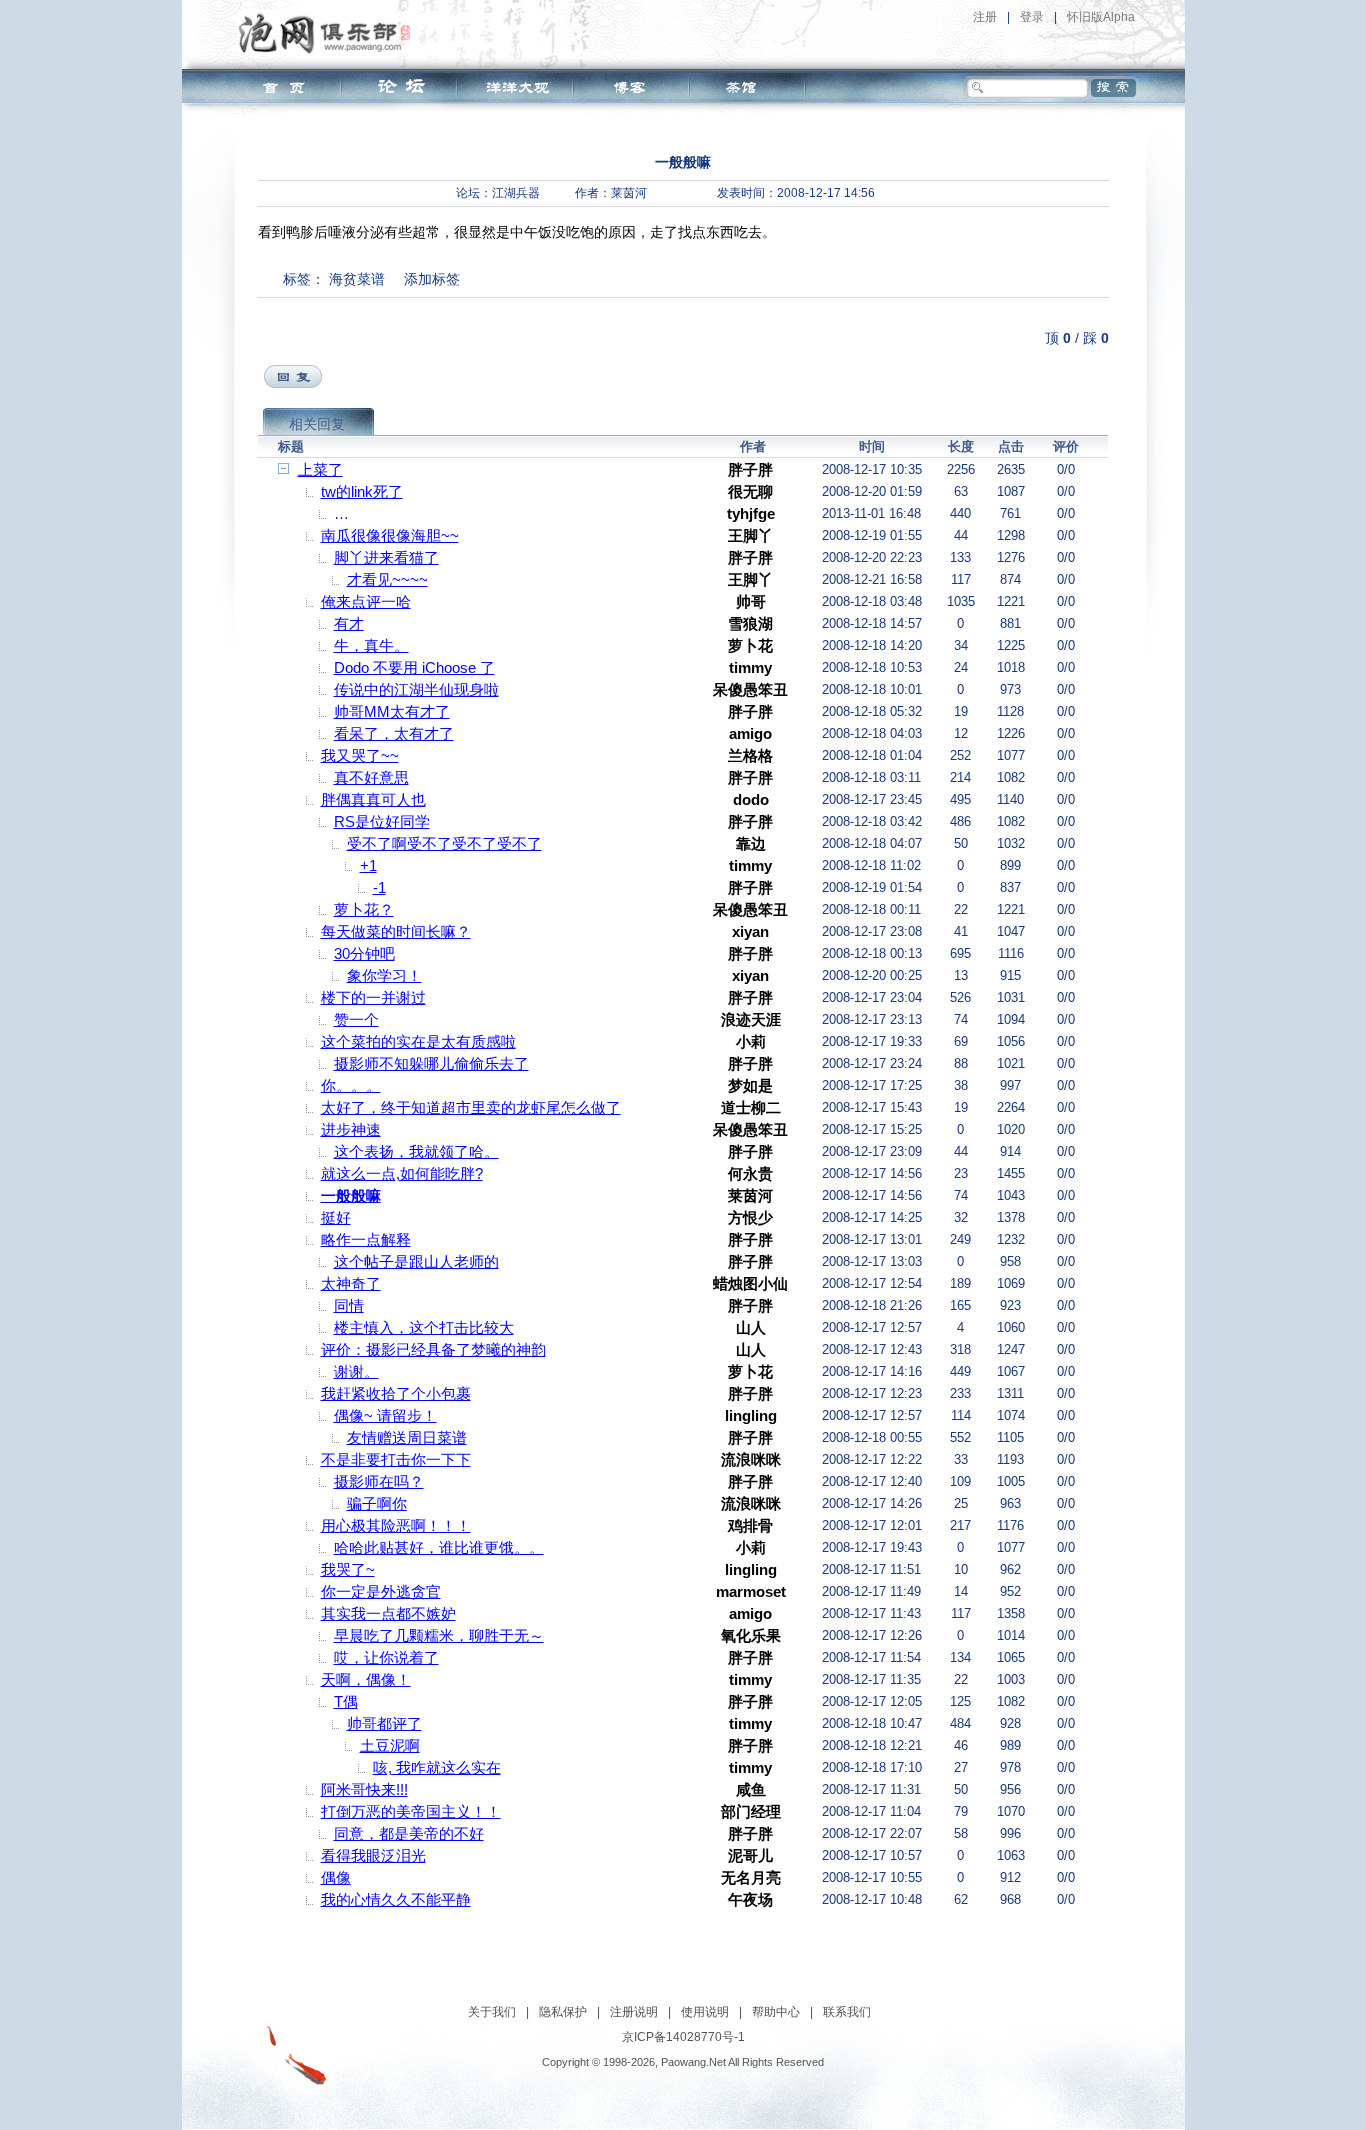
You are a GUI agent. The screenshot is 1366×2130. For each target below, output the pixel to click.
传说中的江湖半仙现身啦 (416, 689)
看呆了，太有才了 (394, 733)
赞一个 (356, 1019)
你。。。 (351, 1085)
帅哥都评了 (384, 1723)
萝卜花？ (364, 909)
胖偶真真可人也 (373, 799)
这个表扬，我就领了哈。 (416, 1151)
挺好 (336, 1217)
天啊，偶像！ (366, 1679)
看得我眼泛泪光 (373, 1855)
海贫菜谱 (357, 279)
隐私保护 (563, 2012)
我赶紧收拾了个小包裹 (396, 1393)
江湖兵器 (516, 193)
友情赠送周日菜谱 (407, 1437)
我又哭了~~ (360, 755)
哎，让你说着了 (386, 1657)
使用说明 (705, 2012)
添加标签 (432, 279)
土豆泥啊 (390, 1745)
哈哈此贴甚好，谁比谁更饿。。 (439, 1547)
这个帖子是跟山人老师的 (416, 1261)
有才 (349, 623)
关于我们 (492, 2012)
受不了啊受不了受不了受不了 (444, 843)
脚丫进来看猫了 (386, 557)
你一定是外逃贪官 (381, 1591)
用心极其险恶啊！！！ (396, 1525)
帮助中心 (776, 2012)
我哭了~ (348, 1569)
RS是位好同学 (382, 821)
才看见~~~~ (387, 579)
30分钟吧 (364, 953)
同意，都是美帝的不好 (409, 1833)
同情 (349, 1305)
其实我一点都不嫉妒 (388, 1613)
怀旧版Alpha (1101, 17)
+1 (368, 865)
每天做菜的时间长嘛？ (396, 931)
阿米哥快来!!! (364, 1789)
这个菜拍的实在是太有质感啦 (418, 1041)
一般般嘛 (351, 1195)
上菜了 (320, 469)
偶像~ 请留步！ (385, 1415)
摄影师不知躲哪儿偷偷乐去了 (431, 1063)
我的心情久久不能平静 (396, 1899)
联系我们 (847, 2012)
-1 (379, 887)
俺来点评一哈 (366, 601)
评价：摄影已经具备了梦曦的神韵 (433, 1349)
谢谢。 (356, 1371)
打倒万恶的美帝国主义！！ (411, 1811)
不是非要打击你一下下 (396, 1459)
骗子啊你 (377, 1503)
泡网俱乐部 (329, 33)
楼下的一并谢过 (373, 997)
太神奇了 (351, 1283)
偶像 (336, 1877)
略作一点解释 (366, 1239)
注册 (985, 17)
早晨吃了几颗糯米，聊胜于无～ (439, 1635)
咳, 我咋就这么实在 (437, 1767)
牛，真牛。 (371, 645)
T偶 (346, 1701)
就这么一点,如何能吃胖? (402, 1173)
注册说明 (634, 2012)
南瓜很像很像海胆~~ (390, 535)
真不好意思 (371, 777)
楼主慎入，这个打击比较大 (424, 1327)
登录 (1032, 17)
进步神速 (351, 1129)
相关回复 (317, 424)
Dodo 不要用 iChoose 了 (414, 667)
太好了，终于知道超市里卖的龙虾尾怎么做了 (471, 1107)
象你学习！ (384, 975)
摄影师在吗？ (379, 1481)
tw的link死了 (362, 491)
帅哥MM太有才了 (392, 711)
